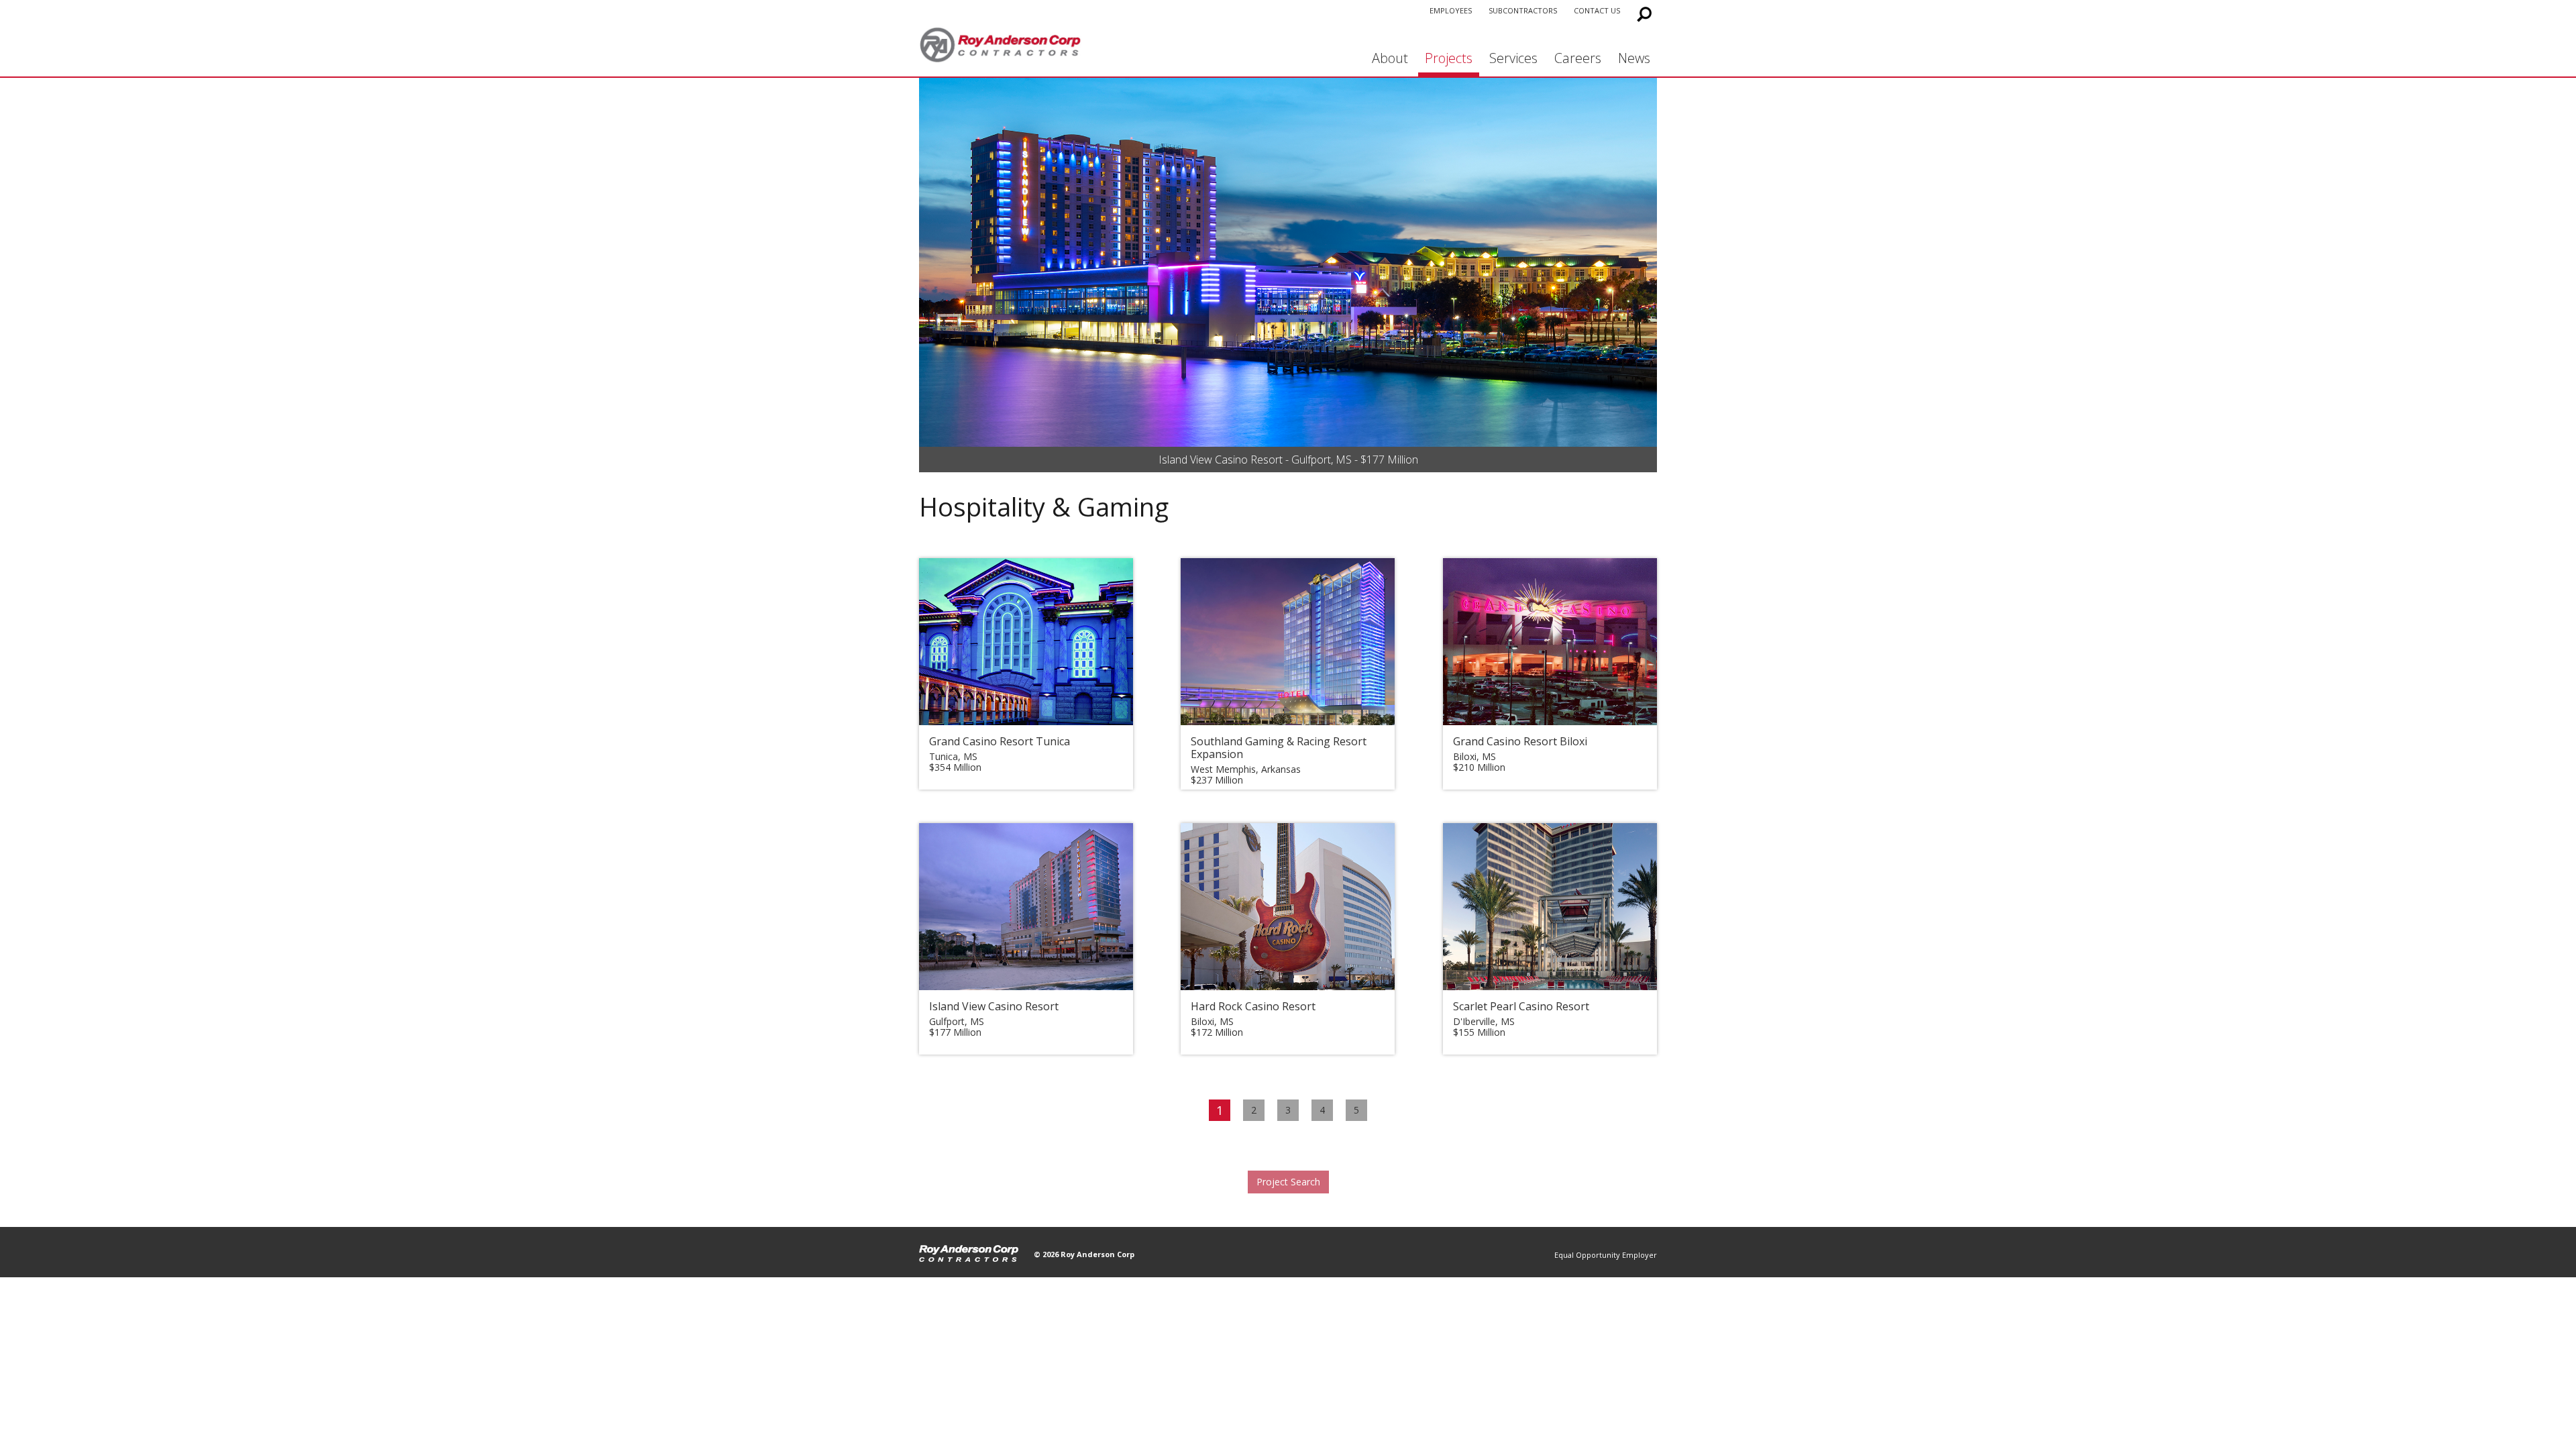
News (1634, 58)
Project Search (1288, 1182)
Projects (1449, 58)
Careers (1578, 58)
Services (1513, 58)
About (1390, 58)
